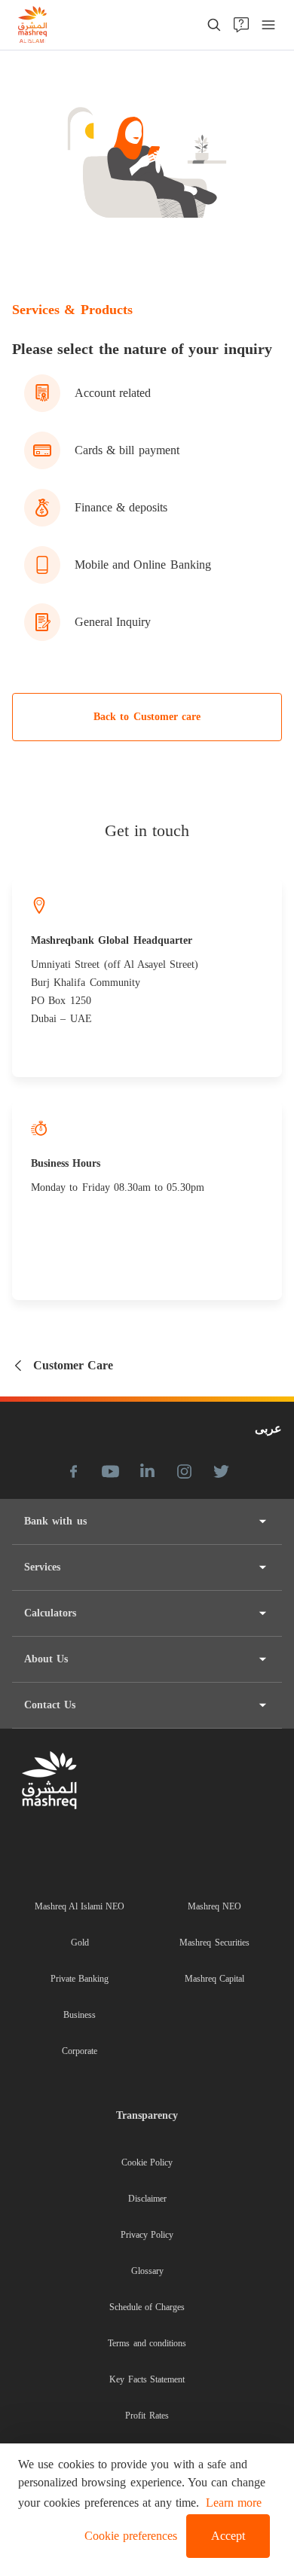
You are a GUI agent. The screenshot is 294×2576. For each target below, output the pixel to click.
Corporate (80, 2051)
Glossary (147, 2271)
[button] (128, 2536)
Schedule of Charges (147, 2307)
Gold (80, 1943)
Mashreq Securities (214, 1943)
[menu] (268, 25)
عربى (268, 1428)
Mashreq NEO (214, 1906)
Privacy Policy (147, 2235)
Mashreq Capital (214, 1979)
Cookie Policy (147, 2162)
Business (80, 2015)
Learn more (234, 2503)
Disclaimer (147, 2199)
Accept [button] (228, 2536)
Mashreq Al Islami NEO (80, 1906)
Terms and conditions (147, 2343)
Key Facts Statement (147, 2379)
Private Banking (80, 1979)
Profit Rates (147, 2416)
